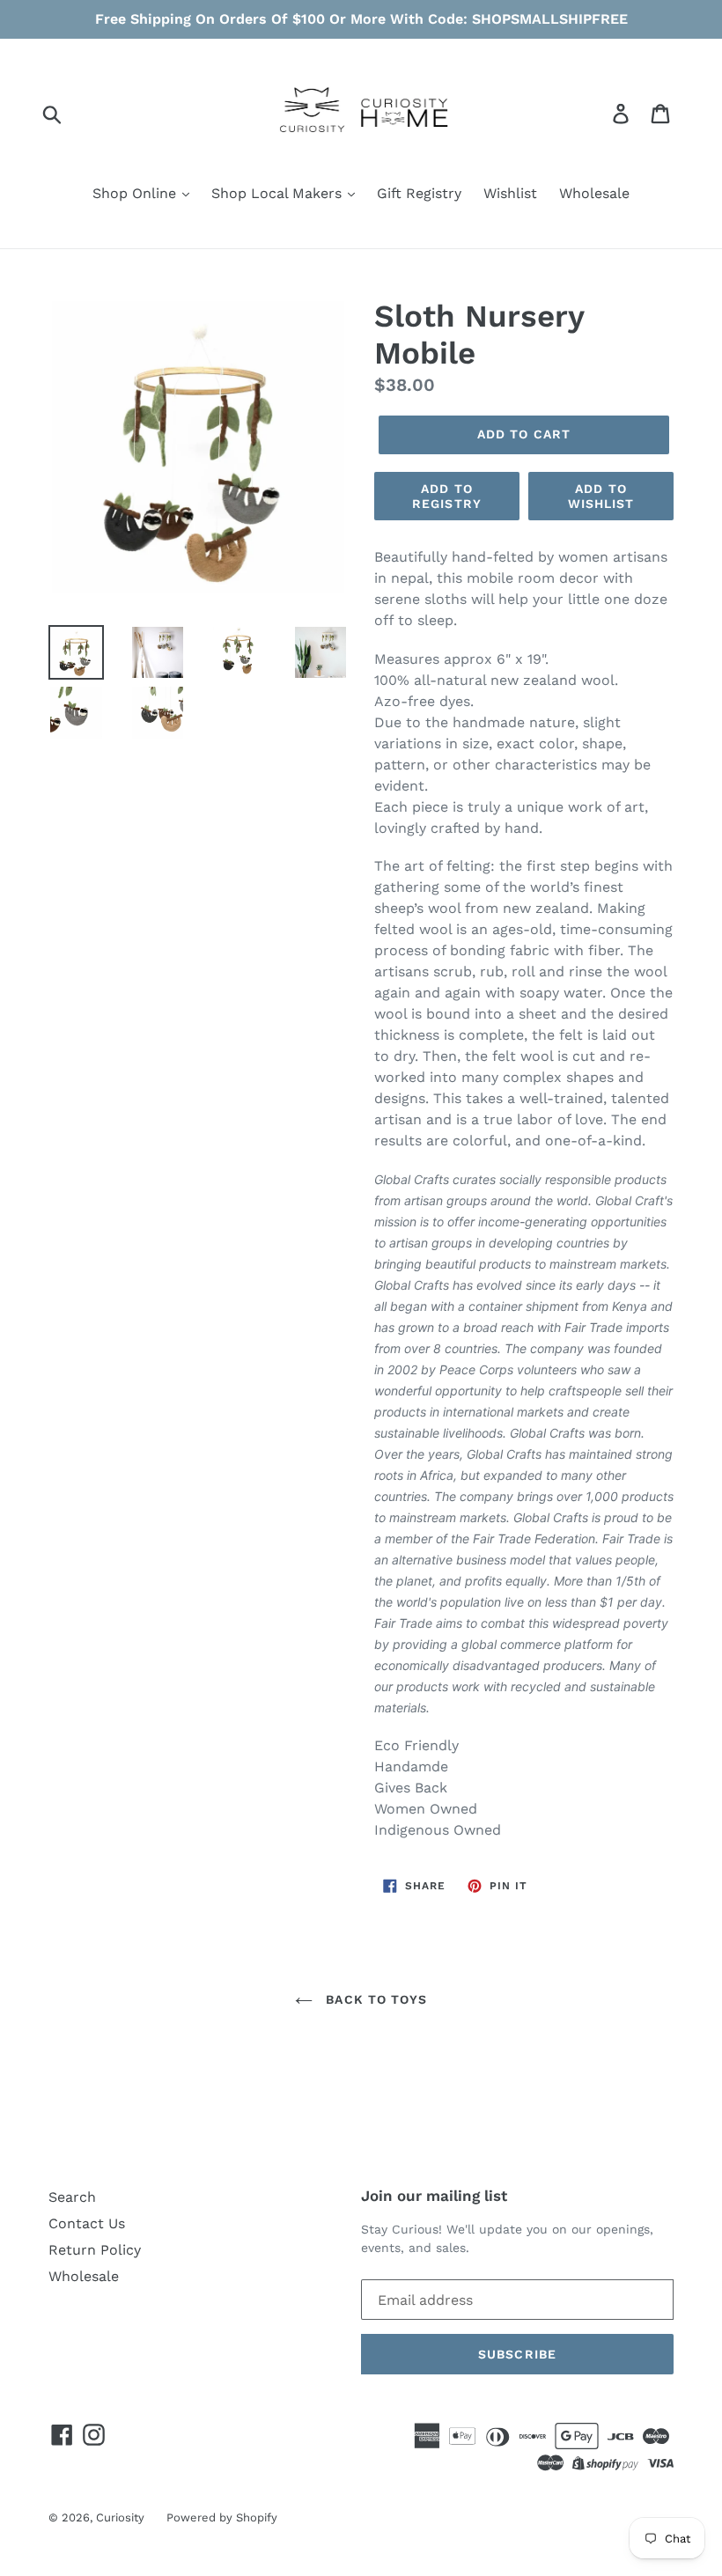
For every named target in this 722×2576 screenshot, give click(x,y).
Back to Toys (374, 1999)
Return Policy (95, 2250)
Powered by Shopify (222, 2517)
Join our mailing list (434, 2196)
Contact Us (87, 2223)
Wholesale (594, 193)
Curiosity (120, 2517)
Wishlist (510, 193)
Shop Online (136, 193)
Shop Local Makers (279, 193)
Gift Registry (419, 193)
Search (72, 2197)
